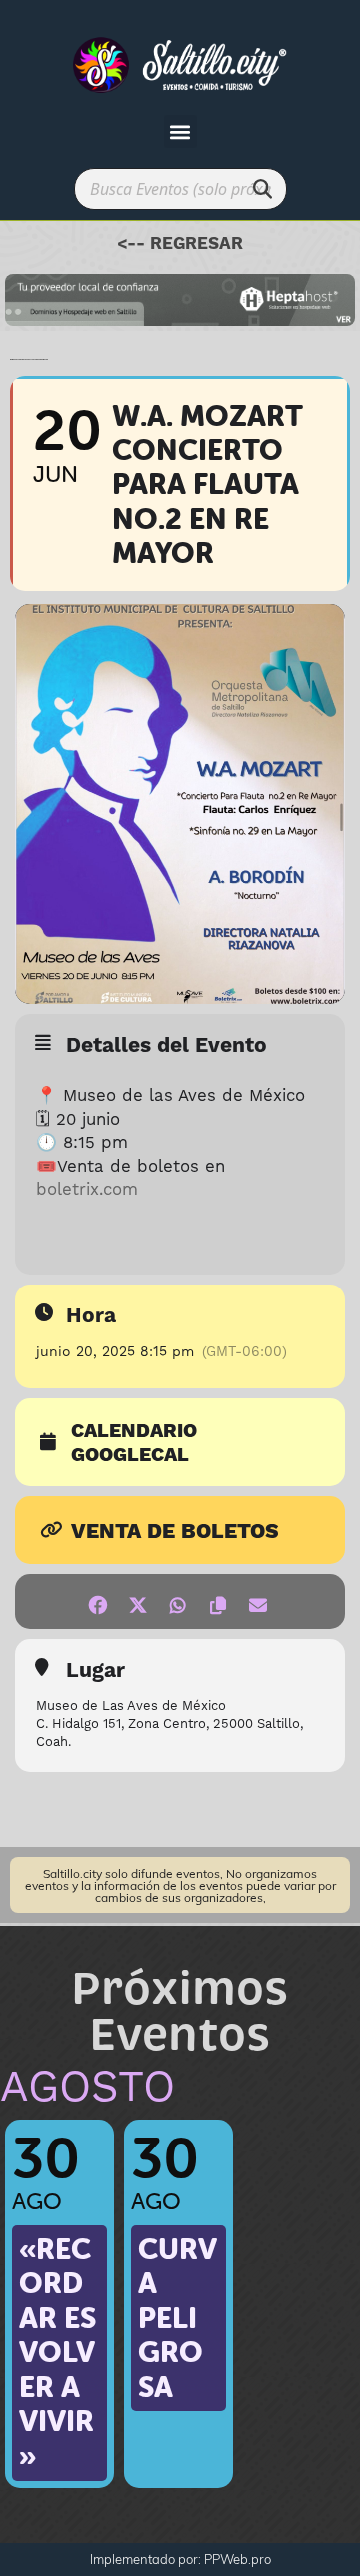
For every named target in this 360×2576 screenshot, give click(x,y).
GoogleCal (130, 1456)
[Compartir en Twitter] (137, 1602)
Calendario (134, 1432)
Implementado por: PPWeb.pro (180, 2559)
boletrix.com (87, 1190)
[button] (180, 131)
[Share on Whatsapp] (177, 1602)
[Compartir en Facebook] (97, 1602)
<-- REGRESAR (180, 244)
